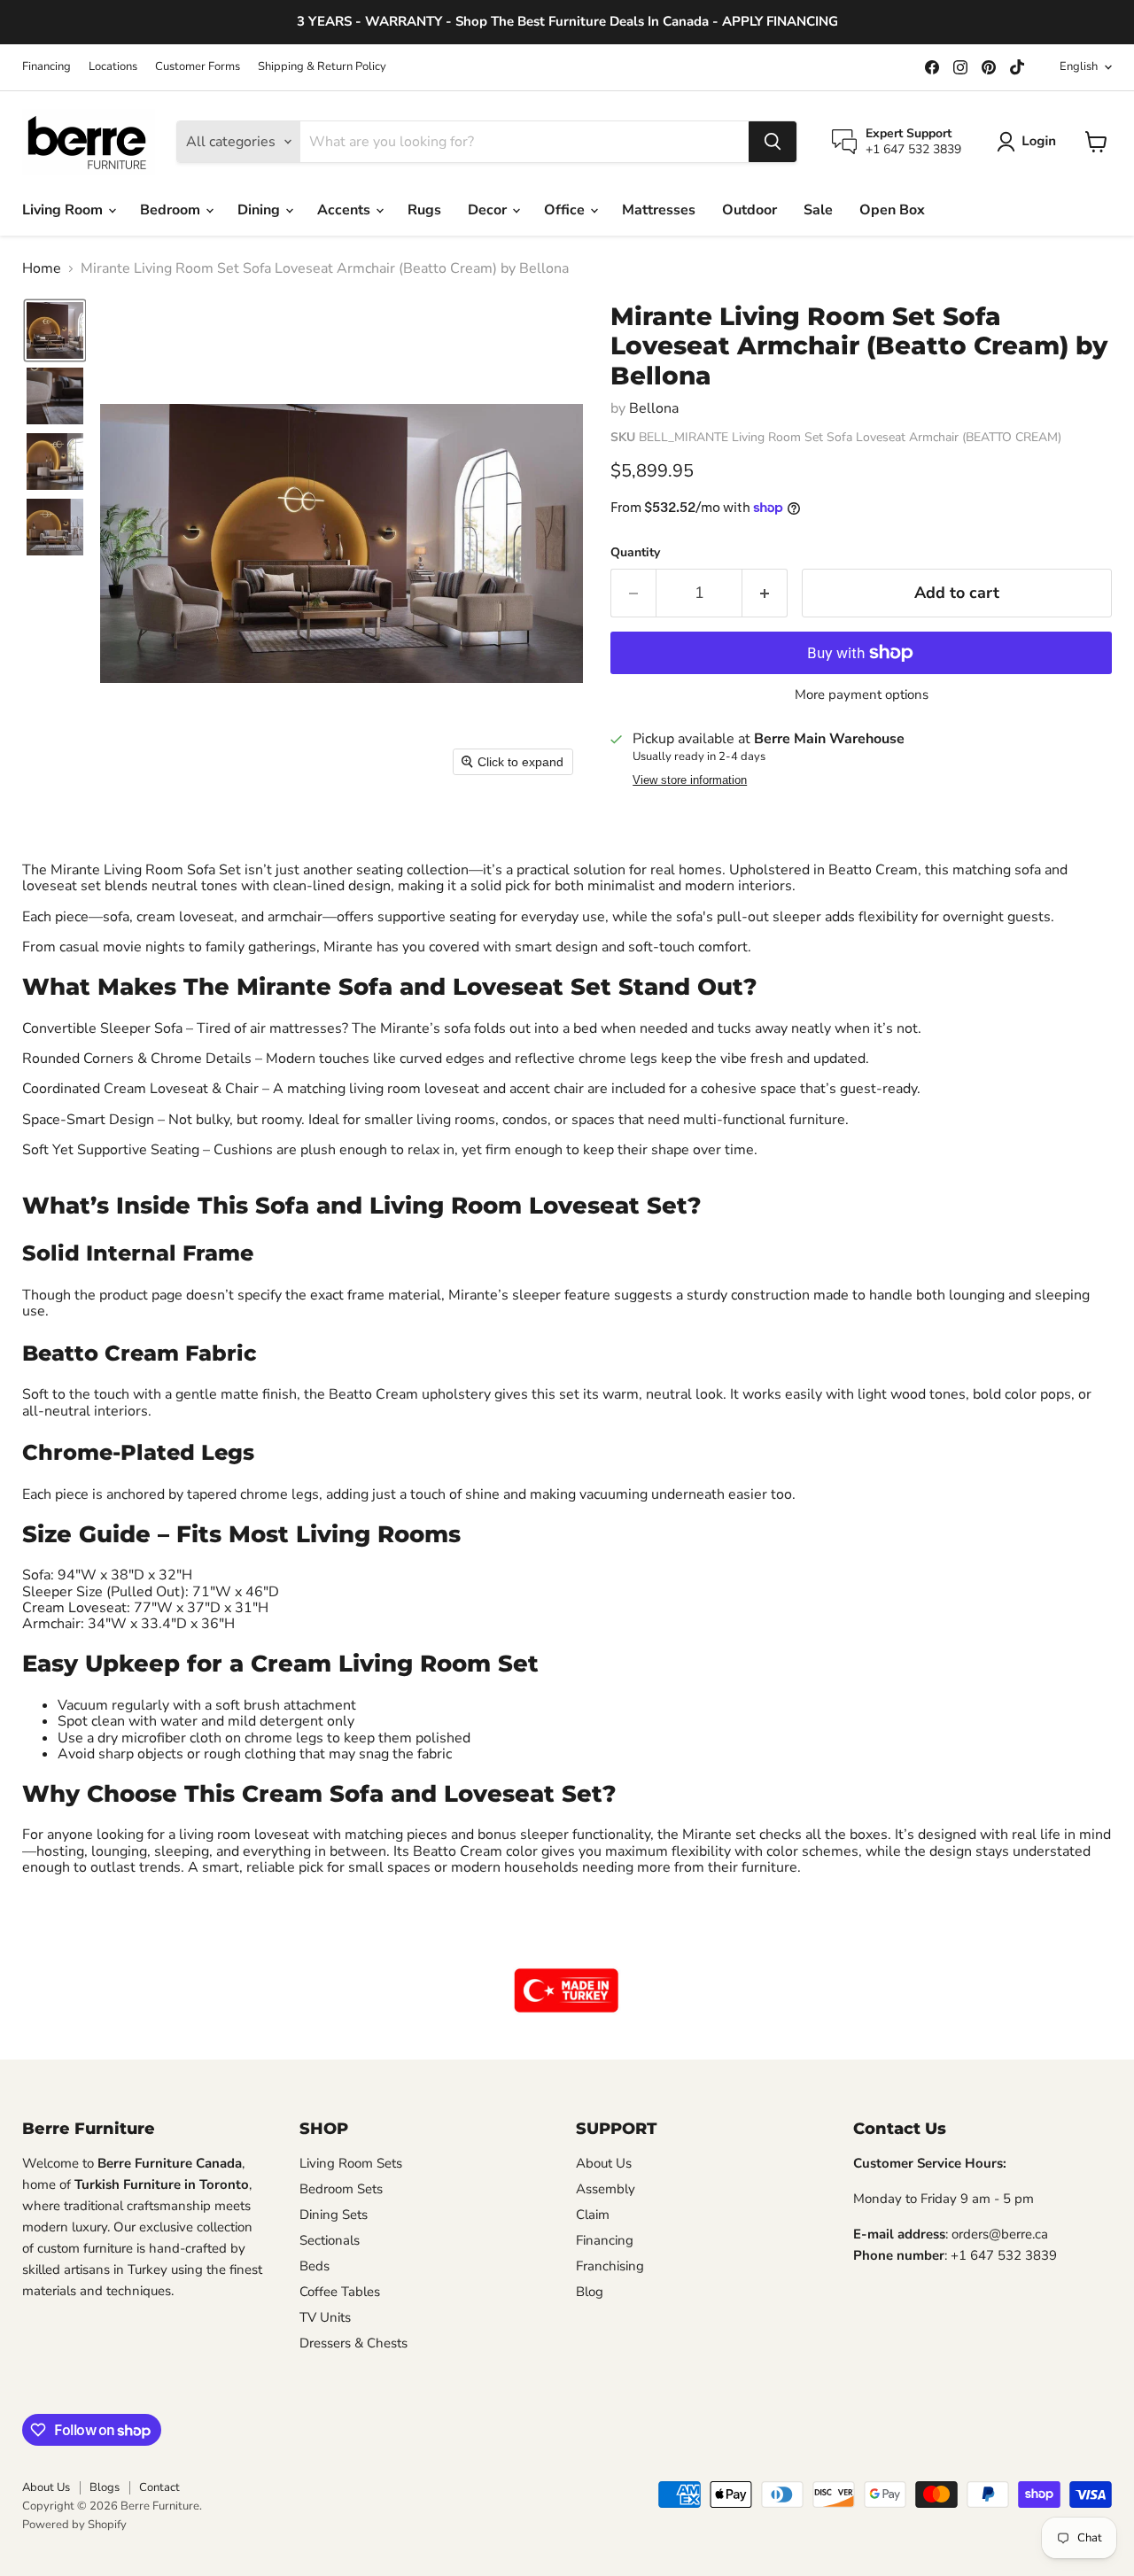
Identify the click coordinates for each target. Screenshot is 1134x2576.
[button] (1030, 142)
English (1079, 66)
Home (42, 268)
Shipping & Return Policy (322, 67)
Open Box (892, 210)
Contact (159, 2487)
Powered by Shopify (74, 2525)
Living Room (64, 210)
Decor (489, 210)
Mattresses (659, 210)
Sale (818, 210)
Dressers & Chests (353, 2343)
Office (566, 210)
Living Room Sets (351, 2163)
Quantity (635, 553)
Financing (47, 67)
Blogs (105, 2487)
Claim (593, 2215)
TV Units (325, 2317)
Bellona (654, 408)
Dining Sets (334, 2215)
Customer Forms (198, 67)
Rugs (424, 210)
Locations (113, 67)
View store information (690, 780)
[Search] (773, 142)
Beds (315, 2266)
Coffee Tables (340, 2292)
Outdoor (750, 210)
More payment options (862, 695)
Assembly (606, 2189)
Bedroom (172, 210)
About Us (604, 2163)
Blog (590, 2292)
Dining (260, 210)
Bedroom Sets (341, 2189)
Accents (346, 210)
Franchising (610, 2266)
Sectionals (330, 2240)
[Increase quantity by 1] (765, 593)
